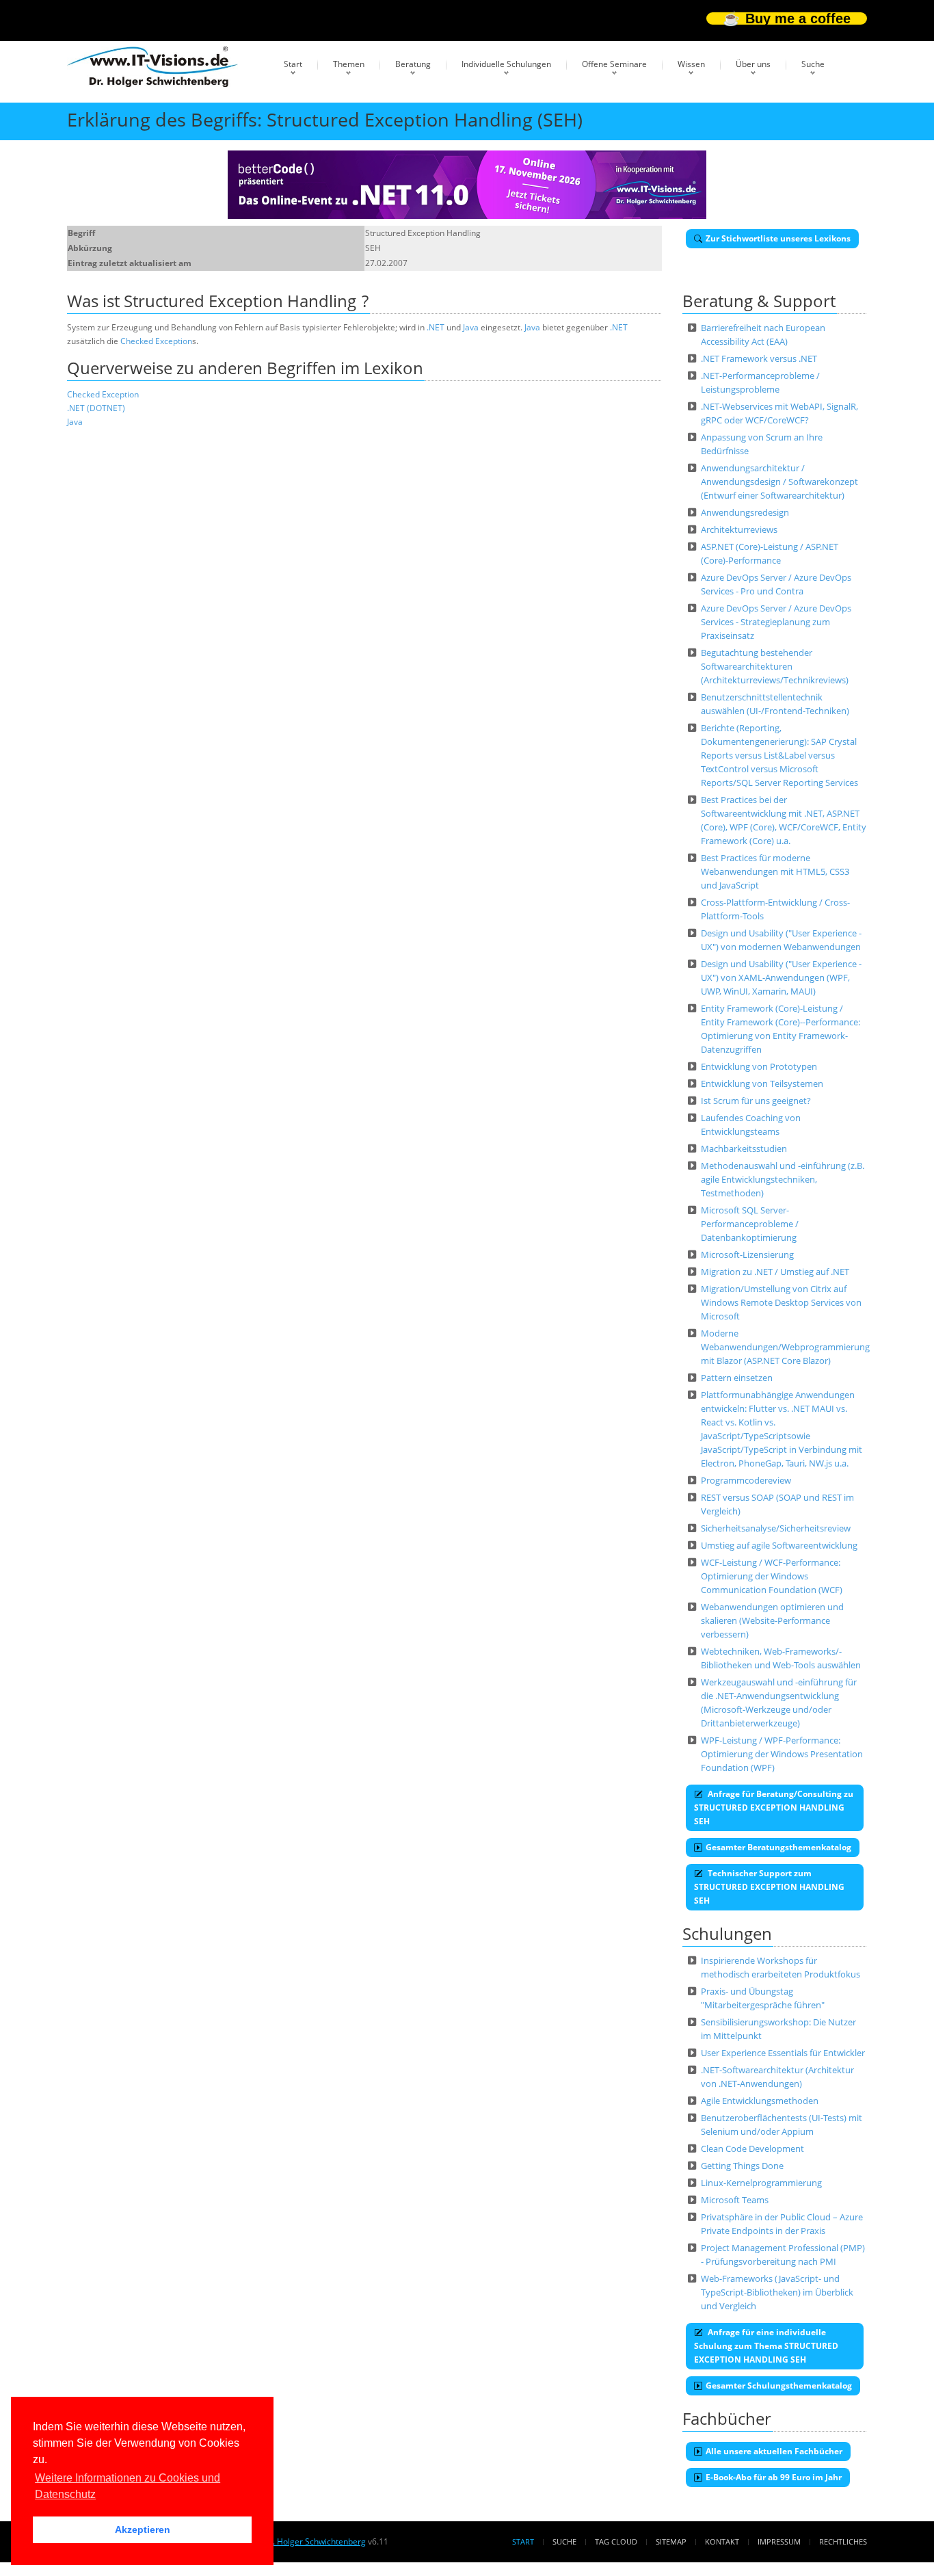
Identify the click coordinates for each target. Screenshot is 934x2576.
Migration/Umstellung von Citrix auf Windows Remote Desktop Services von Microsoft (781, 1302)
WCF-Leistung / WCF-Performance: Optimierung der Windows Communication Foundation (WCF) (772, 1576)
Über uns (753, 64)
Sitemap (671, 2541)
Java (471, 327)
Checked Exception (156, 341)
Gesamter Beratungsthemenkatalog (778, 1847)
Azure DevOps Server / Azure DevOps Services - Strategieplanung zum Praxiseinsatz (776, 622)
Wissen (691, 64)
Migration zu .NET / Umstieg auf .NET (775, 1272)
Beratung (413, 64)
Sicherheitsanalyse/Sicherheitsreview (776, 1528)
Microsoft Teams (735, 2200)
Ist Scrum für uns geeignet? (756, 1101)
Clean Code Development (752, 2148)
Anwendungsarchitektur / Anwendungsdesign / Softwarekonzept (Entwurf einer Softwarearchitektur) (779, 482)
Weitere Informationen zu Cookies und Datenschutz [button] (128, 2486)
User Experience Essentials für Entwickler (783, 2053)
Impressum (779, 2541)
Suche (813, 64)
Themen (349, 64)
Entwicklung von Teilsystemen (762, 1083)
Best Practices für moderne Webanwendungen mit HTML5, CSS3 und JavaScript (775, 871)
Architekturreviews (739, 529)
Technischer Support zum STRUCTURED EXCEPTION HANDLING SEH (769, 1887)
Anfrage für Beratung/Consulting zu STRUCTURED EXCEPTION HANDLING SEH (774, 1808)
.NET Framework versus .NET (759, 358)
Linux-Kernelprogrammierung (761, 2183)
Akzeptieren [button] (143, 2529)
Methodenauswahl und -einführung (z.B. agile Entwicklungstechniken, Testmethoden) (783, 1179)
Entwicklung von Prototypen (759, 1066)
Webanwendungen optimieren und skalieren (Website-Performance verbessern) (772, 1620)
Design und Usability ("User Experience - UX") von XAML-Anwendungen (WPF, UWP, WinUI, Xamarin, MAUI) (781, 977)
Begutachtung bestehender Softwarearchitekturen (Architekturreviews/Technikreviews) (775, 666)
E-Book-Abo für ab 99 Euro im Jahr (774, 2477)
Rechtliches (843, 2541)
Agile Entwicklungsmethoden (760, 2101)
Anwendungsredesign (745, 512)
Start (293, 64)
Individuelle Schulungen (506, 64)
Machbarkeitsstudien (744, 1148)
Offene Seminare (614, 64)
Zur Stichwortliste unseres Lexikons (778, 238)
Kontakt (722, 2541)
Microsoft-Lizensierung (747, 1254)
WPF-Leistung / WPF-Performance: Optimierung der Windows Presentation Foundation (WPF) (782, 1754)
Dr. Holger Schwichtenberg (315, 2541)
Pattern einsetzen (737, 1378)
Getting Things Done (742, 2166)
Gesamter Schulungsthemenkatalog (779, 2386)
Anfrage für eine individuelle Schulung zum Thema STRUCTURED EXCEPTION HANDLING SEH (766, 2346)
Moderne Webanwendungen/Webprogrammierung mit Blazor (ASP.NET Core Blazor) (785, 1347)
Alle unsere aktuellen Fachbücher (774, 2451)
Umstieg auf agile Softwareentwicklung (779, 1545)
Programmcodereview (746, 1480)
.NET (436, 327)
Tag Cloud (616, 2541)
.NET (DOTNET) (96, 408)
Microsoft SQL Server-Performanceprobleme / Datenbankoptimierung (750, 1224)
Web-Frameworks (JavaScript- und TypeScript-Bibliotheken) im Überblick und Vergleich (777, 2292)
